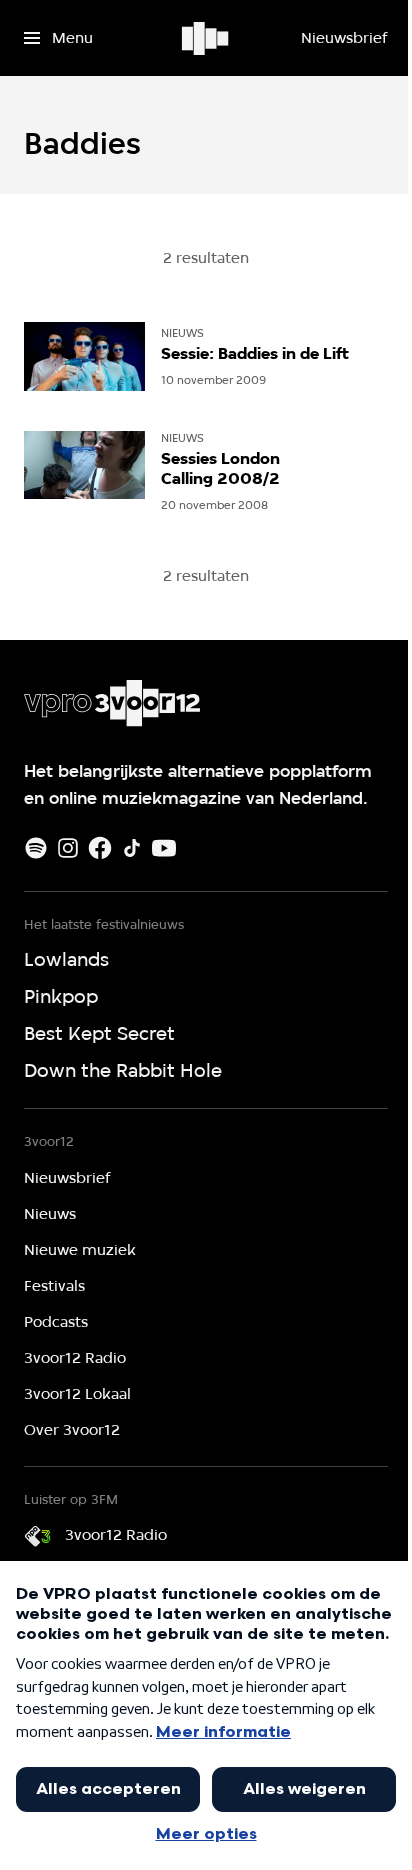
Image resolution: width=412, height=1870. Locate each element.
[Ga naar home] (206, 38)
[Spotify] (36, 848)
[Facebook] (100, 848)
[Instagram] (68, 848)
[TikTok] (132, 848)
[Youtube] (164, 848)
